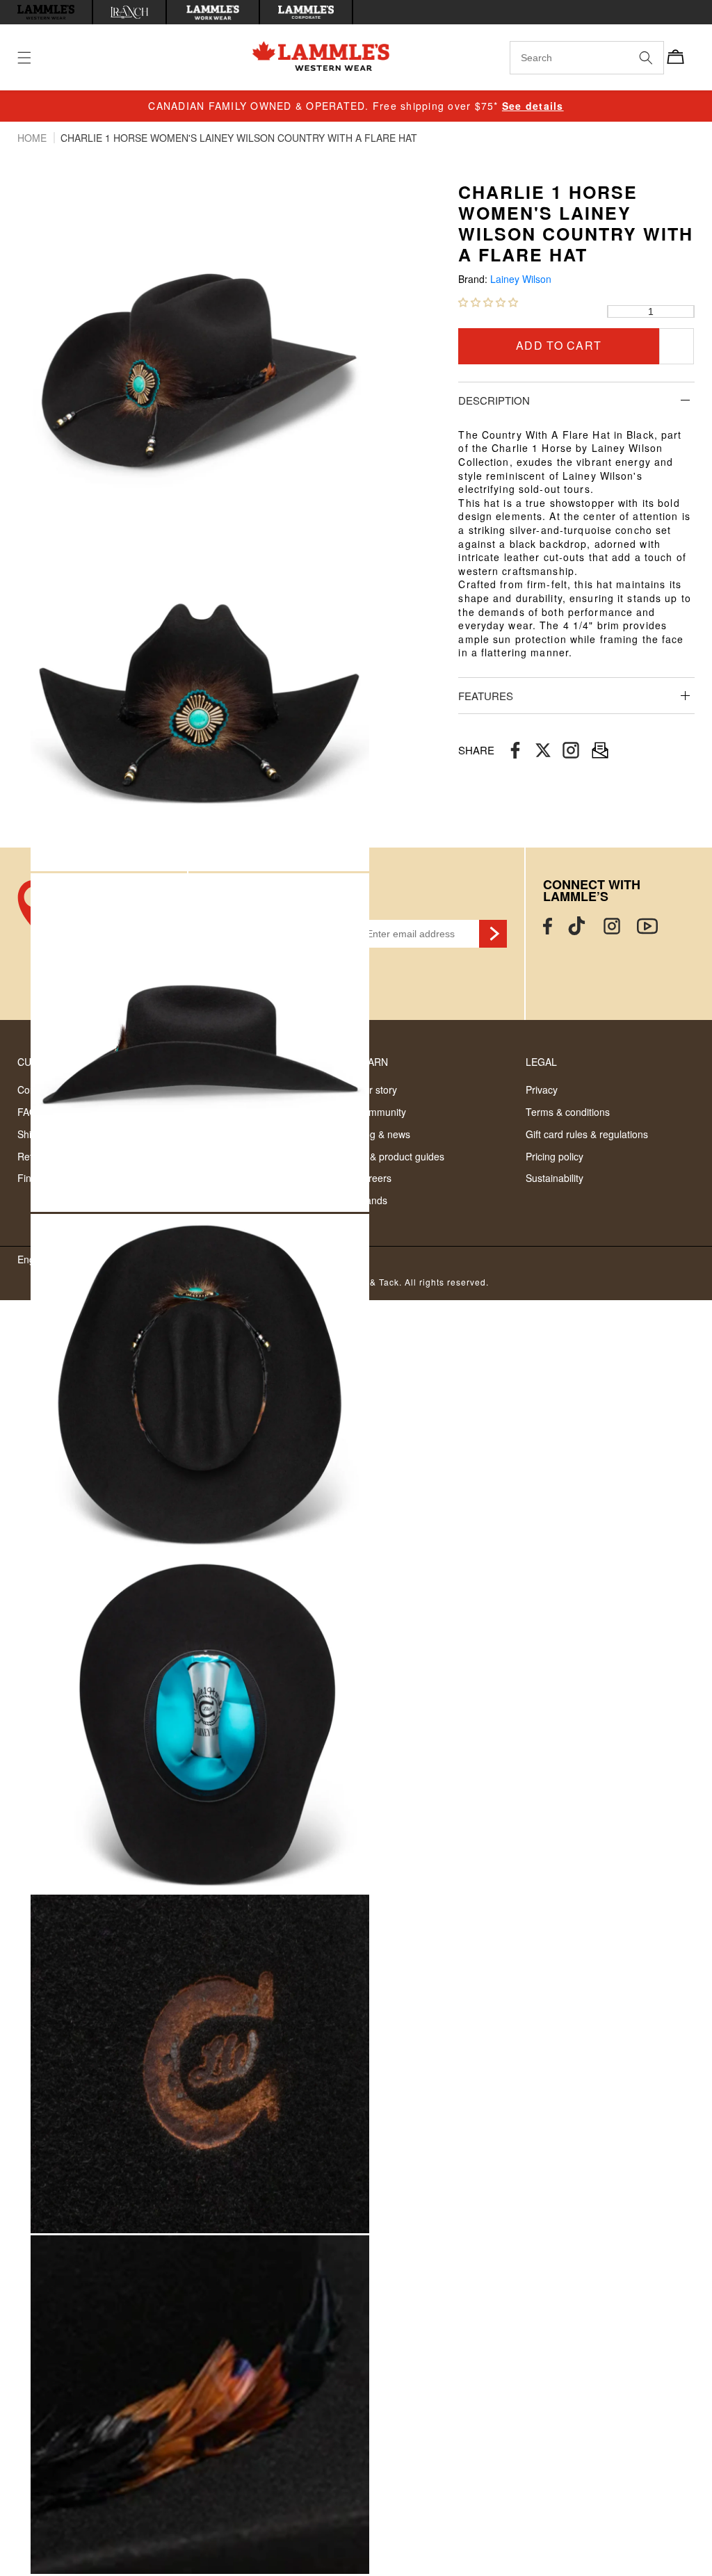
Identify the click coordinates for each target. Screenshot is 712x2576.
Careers (374, 1178)
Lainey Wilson (521, 279)
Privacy (542, 1089)
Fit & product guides (400, 1156)
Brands (372, 1200)
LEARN (372, 1062)
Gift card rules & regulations (587, 1134)
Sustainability (555, 1178)
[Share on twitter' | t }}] (543, 751)
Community (381, 1112)
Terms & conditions (568, 1112)
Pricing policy (555, 1156)
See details (533, 106)
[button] (488, 302)
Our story (377, 1089)
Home (33, 138)
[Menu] (33, 58)
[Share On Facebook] (515, 751)
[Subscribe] (493, 934)
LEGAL (541, 1062)
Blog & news (383, 1134)
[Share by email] (571, 751)
